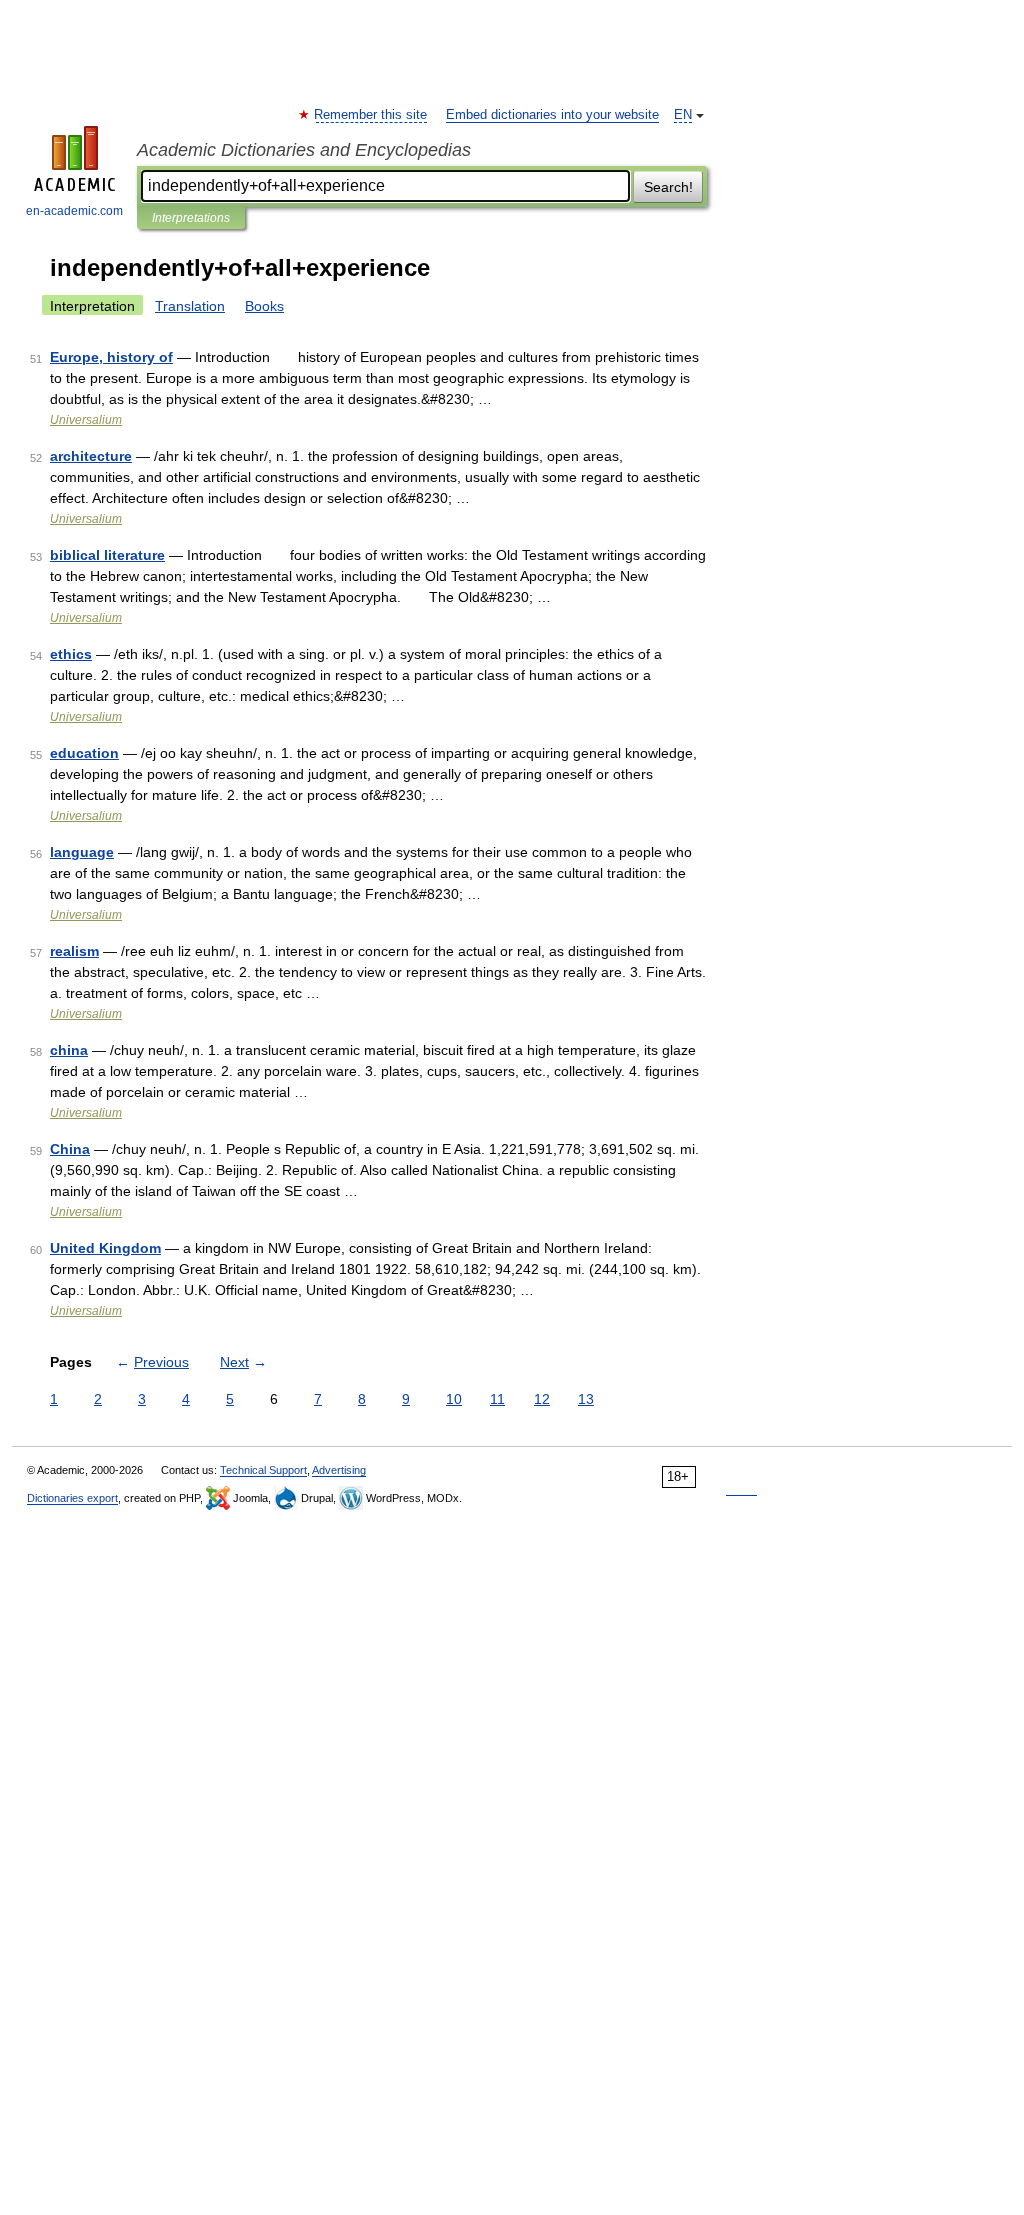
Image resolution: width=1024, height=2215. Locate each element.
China (70, 1149)
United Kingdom (105, 1248)
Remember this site (371, 115)
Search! (668, 187)
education (84, 753)
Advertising (339, 1470)
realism (74, 951)
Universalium (86, 420)
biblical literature (107, 555)
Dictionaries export (72, 1498)
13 (586, 1399)
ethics (71, 654)
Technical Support (263, 1470)
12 (542, 1399)
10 (454, 1399)
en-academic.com (74, 211)
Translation (190, 306)
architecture (91, 456)
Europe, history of (111, 357)
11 (497, 1399)
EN (683, 115)
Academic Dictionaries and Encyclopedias (304, 150)
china (69, 1050)
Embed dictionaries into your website (552, 115)
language (82, 852)
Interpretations (191, 218)
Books (264, 306)
